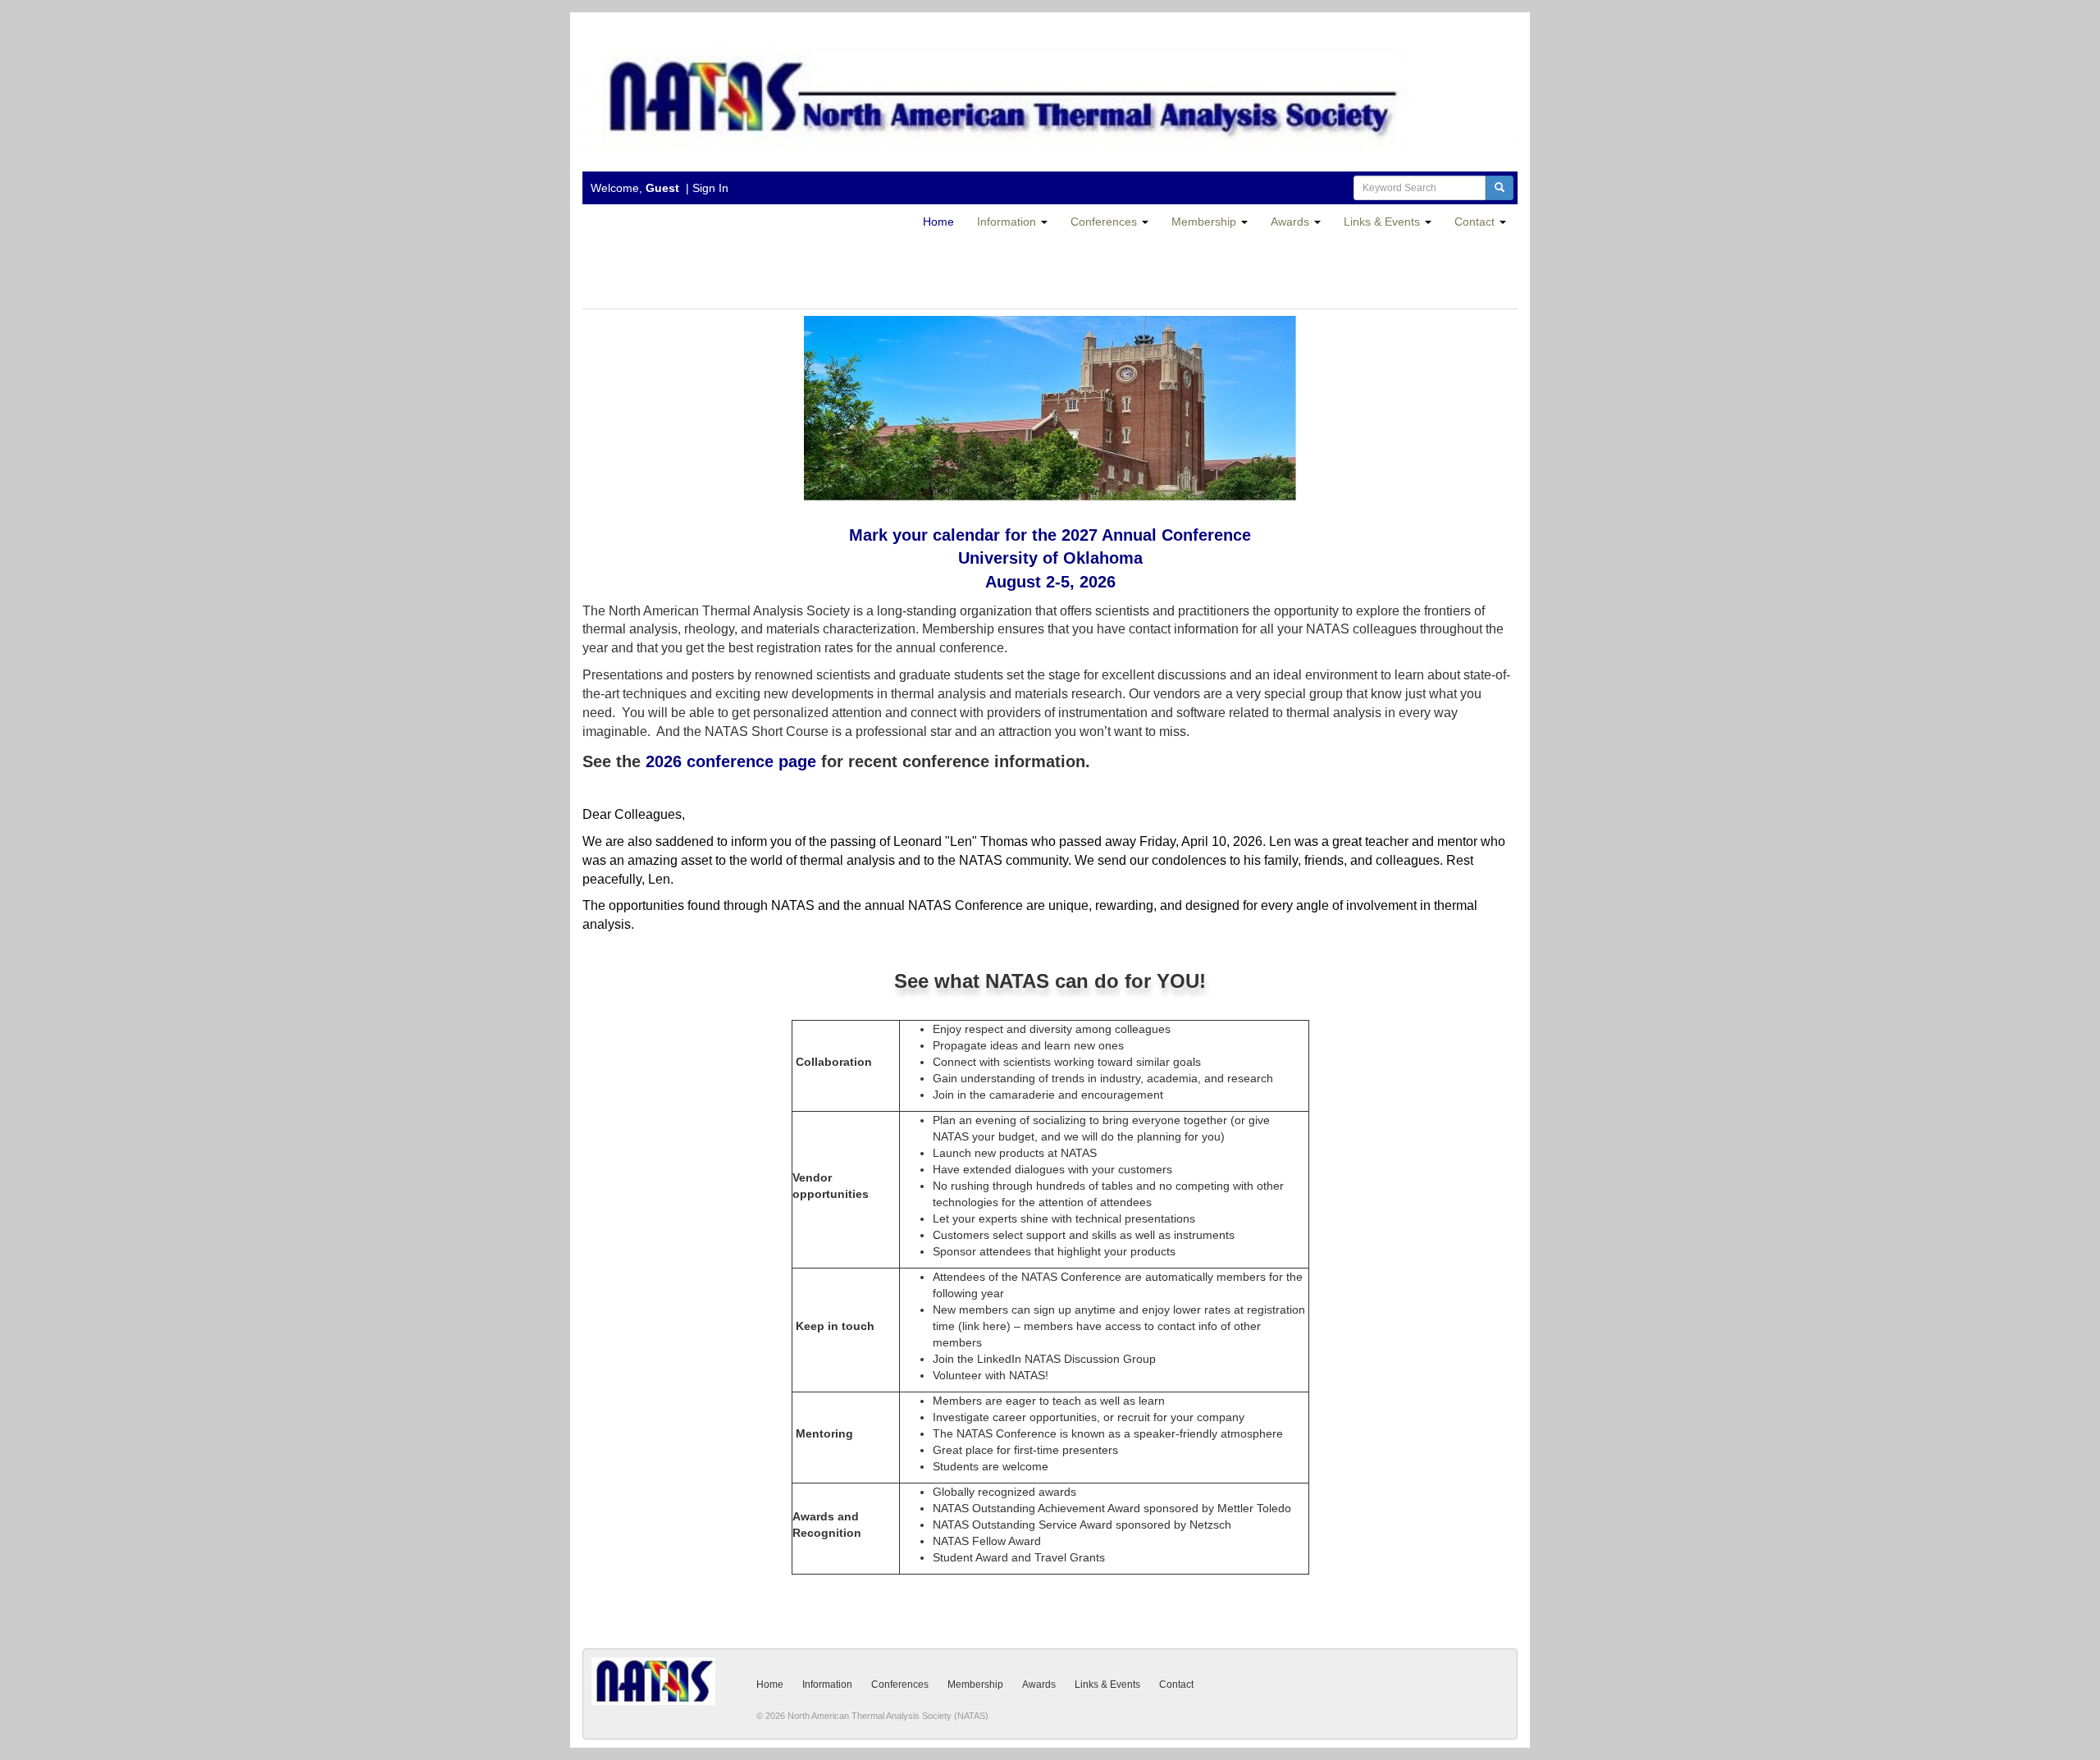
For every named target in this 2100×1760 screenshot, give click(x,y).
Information (1008, 222)
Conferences (1105, 222)
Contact (1476, 222)
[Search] (1500, 188)
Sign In (710, 188)
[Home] (1050, 95)
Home (938, 222)
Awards (1292, 222)
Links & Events (1383, 222)
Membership (1205, 222)
